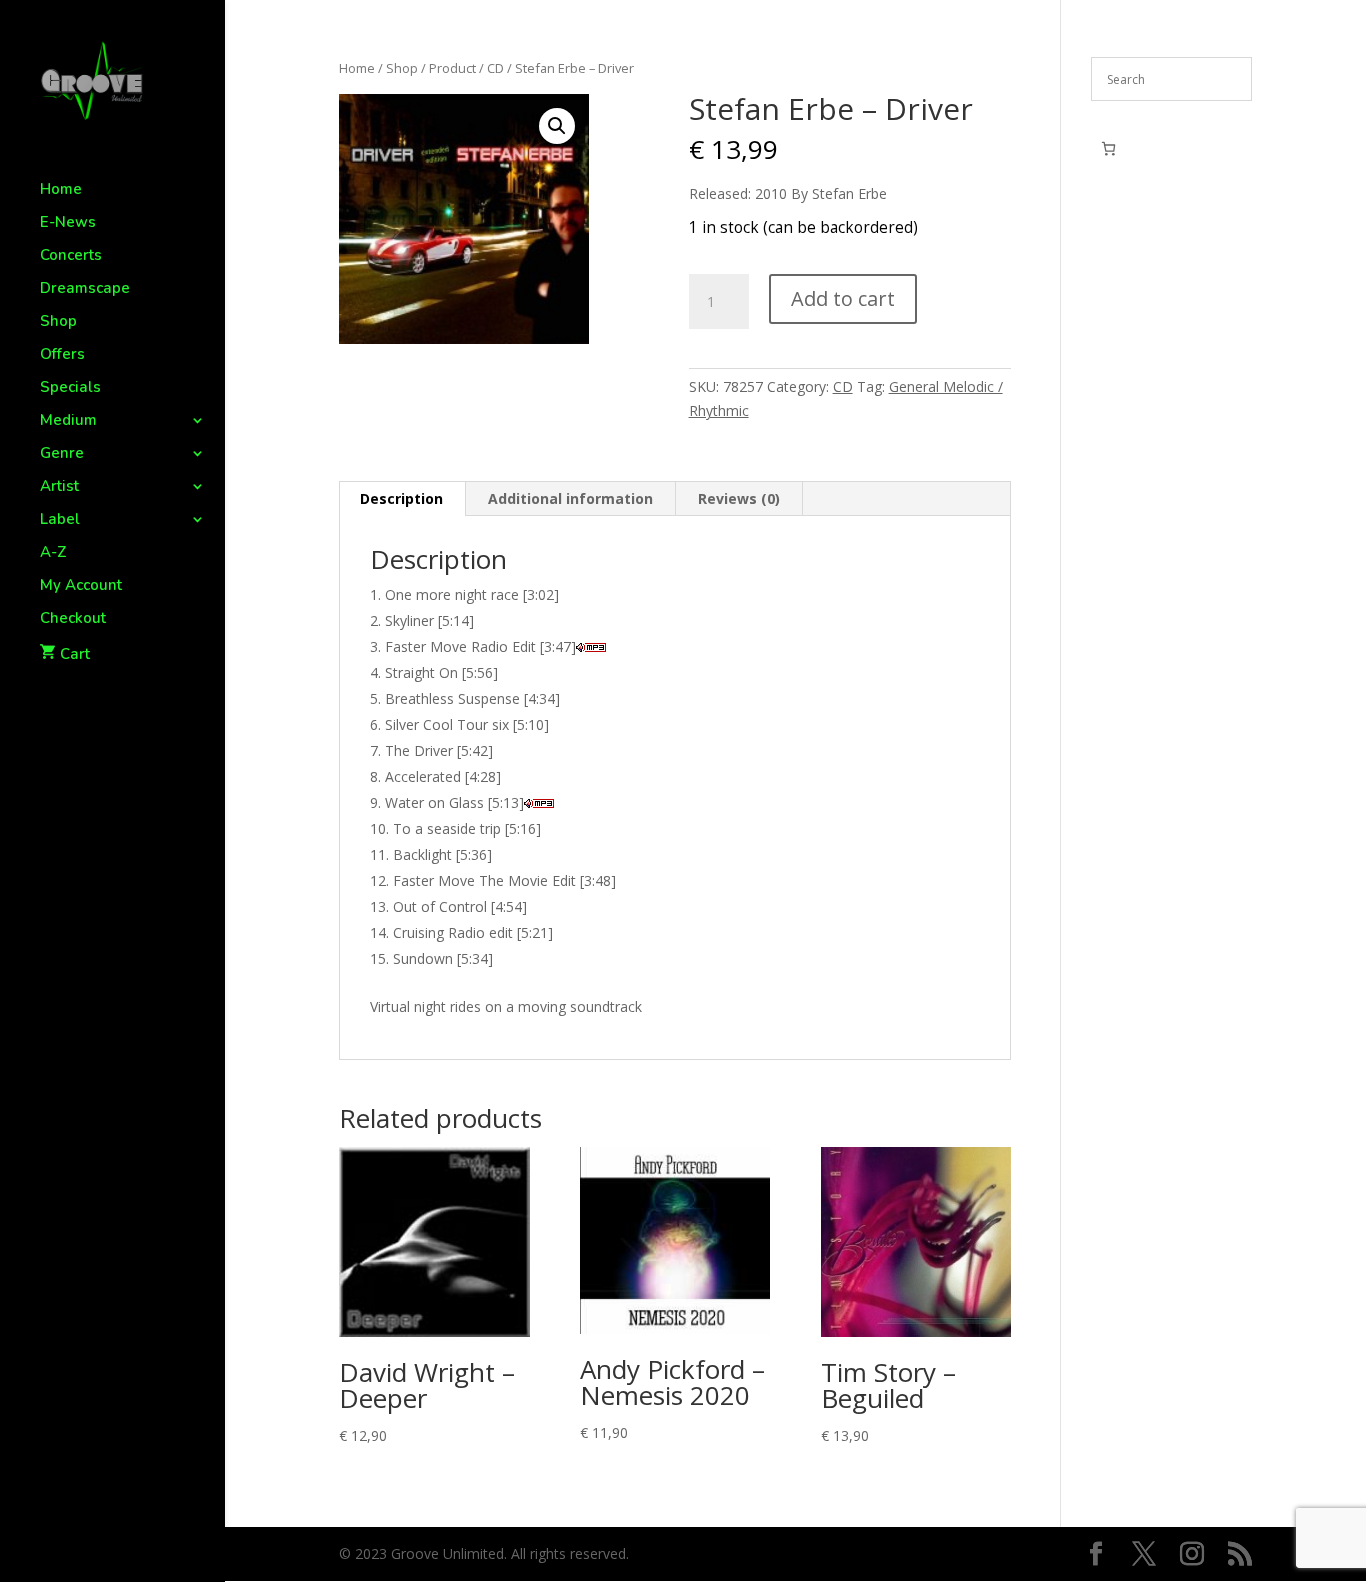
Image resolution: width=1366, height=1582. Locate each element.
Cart (75, 654)
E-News (68, 223)
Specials (70, 388)
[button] (557, 126)
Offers (62, 355)
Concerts (71, 256)
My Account (81, 586)
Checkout (73, 619)
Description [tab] (401, 498)
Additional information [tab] (570, 498)
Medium (68, 421)
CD (495, 68)
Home (61, 190)
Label (60, 520)
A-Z (53, 553)
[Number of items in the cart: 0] (1108, 148)
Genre (62, 454)
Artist (59, 487)
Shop (58, 322)
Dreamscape (85, 289)
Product (452, 68)
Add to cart (843, 298)
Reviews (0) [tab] (739, 498)
